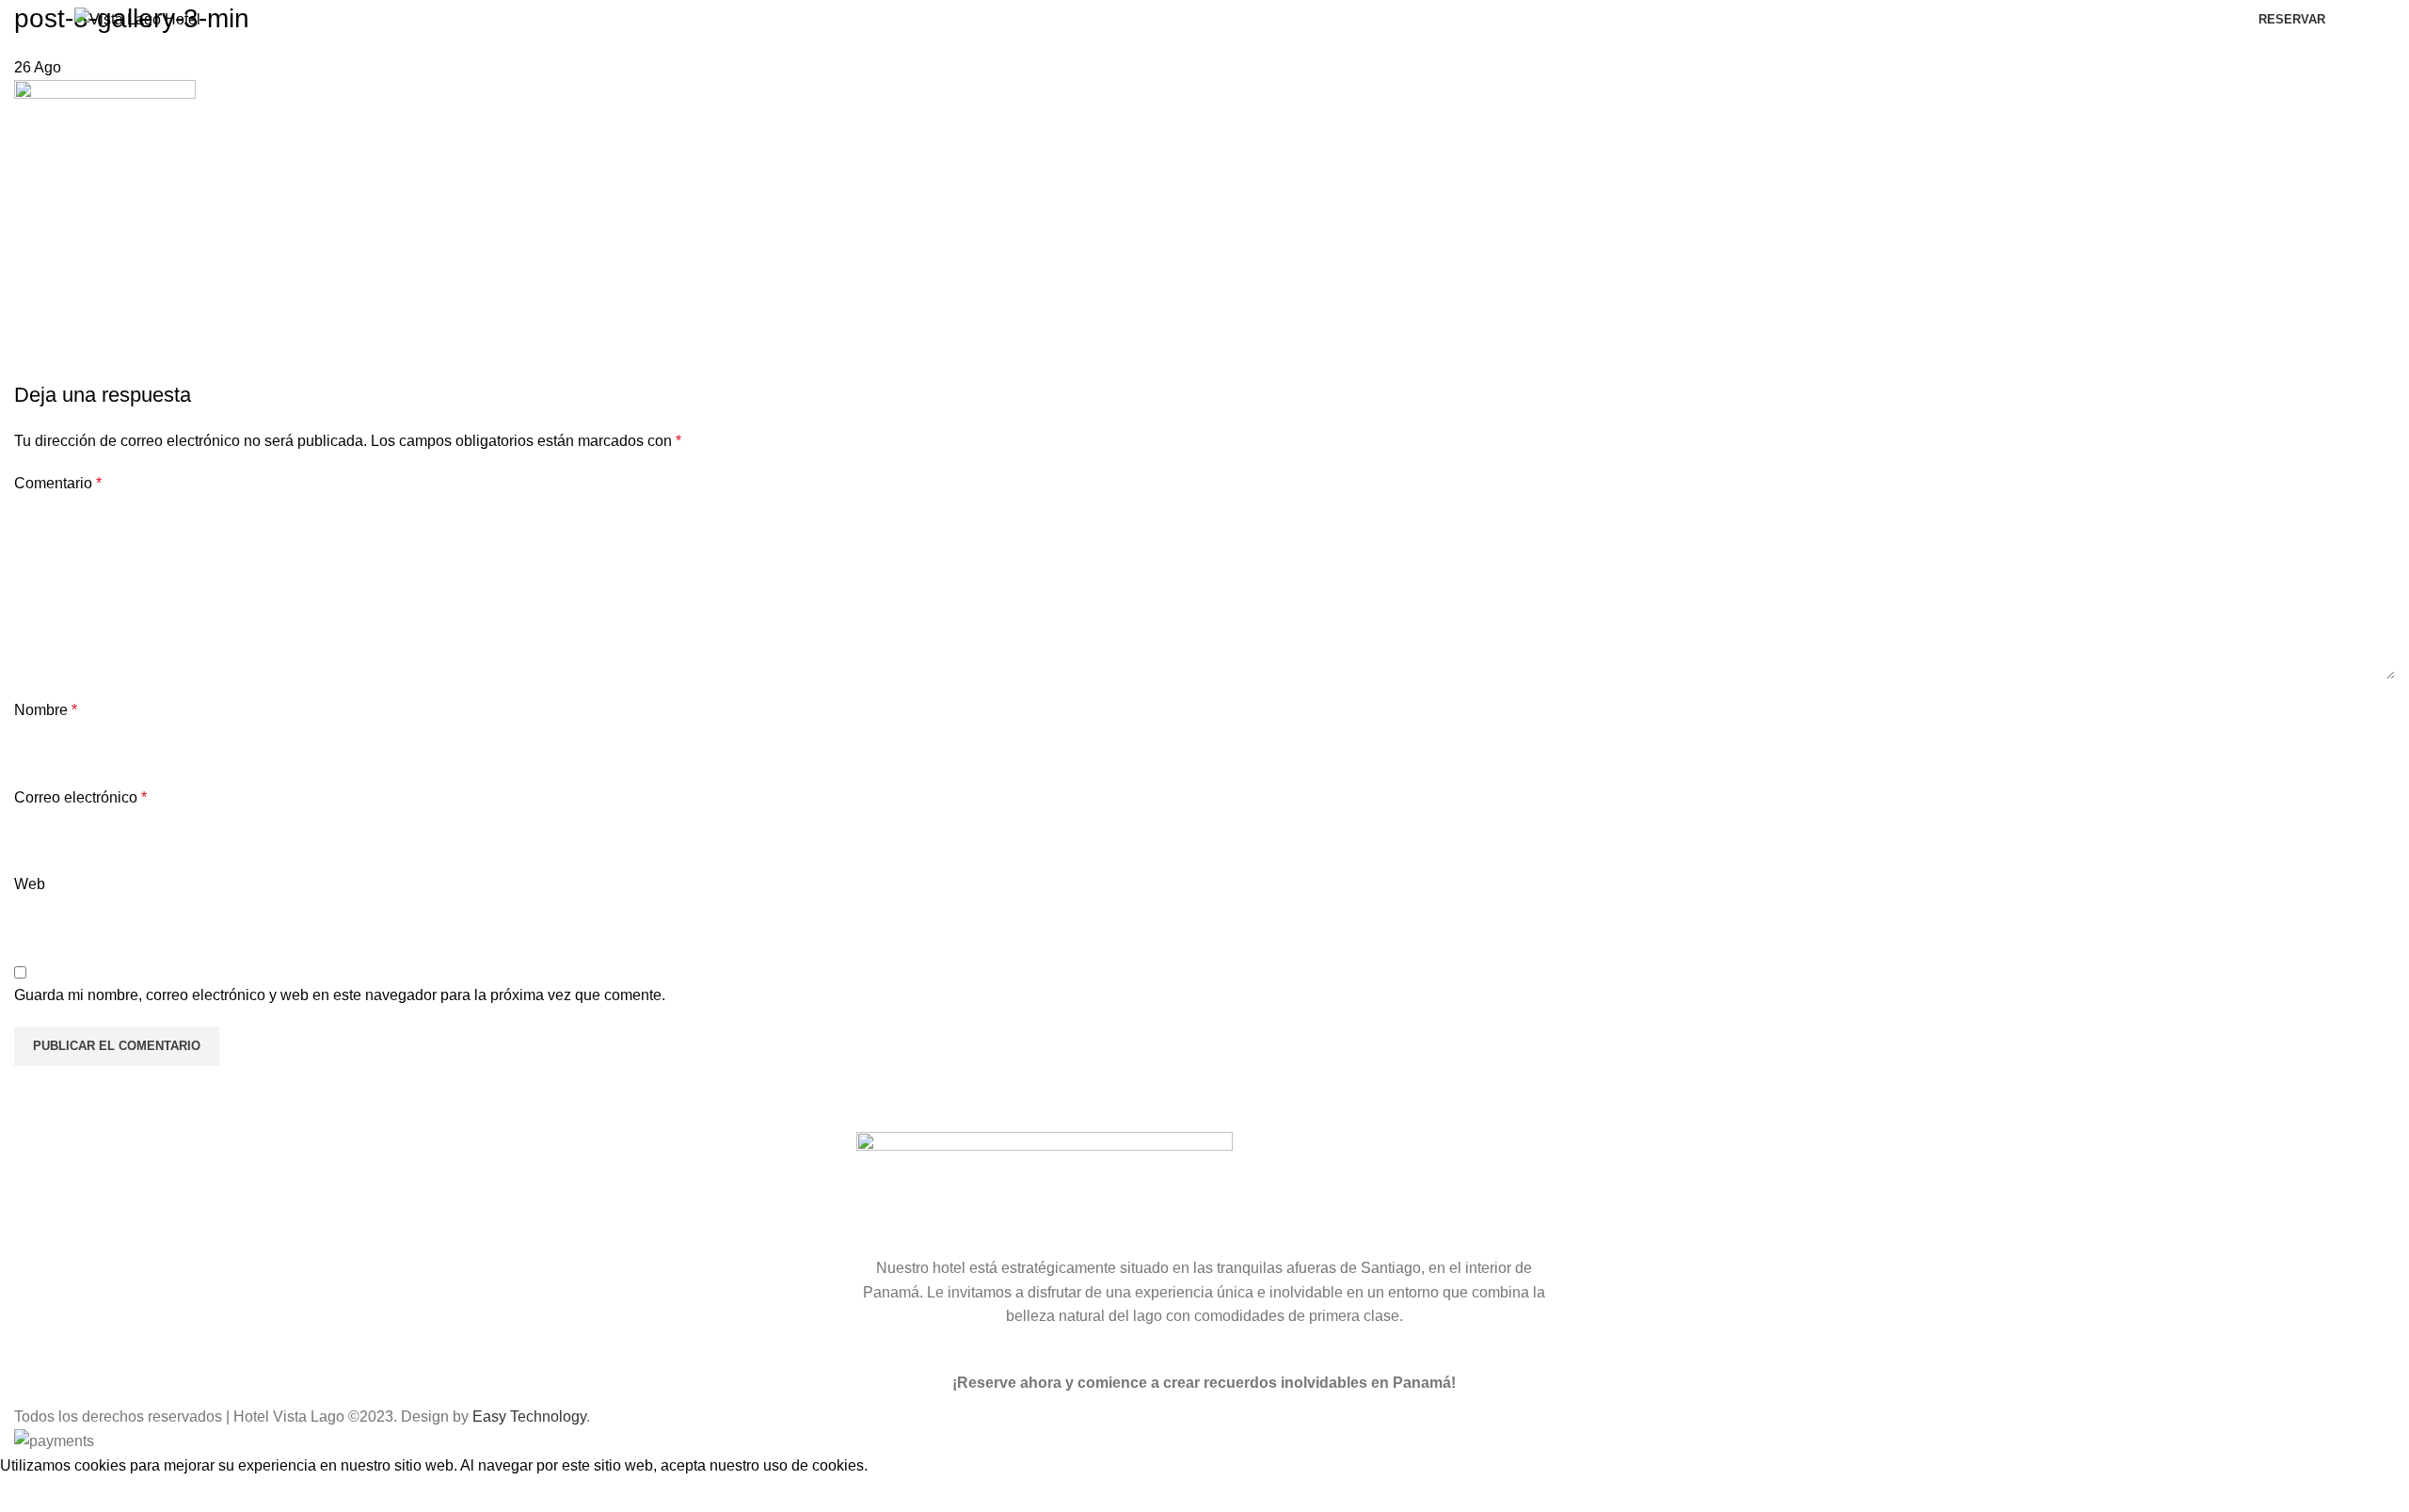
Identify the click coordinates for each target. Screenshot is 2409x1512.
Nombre (46, 710)
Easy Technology (529, 1417)
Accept (37, 1494)
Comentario (58, 483)
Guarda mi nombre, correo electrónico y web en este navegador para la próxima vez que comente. (340, 995)
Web (30, 884)
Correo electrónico (80, 797)
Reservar (2292, 19)
